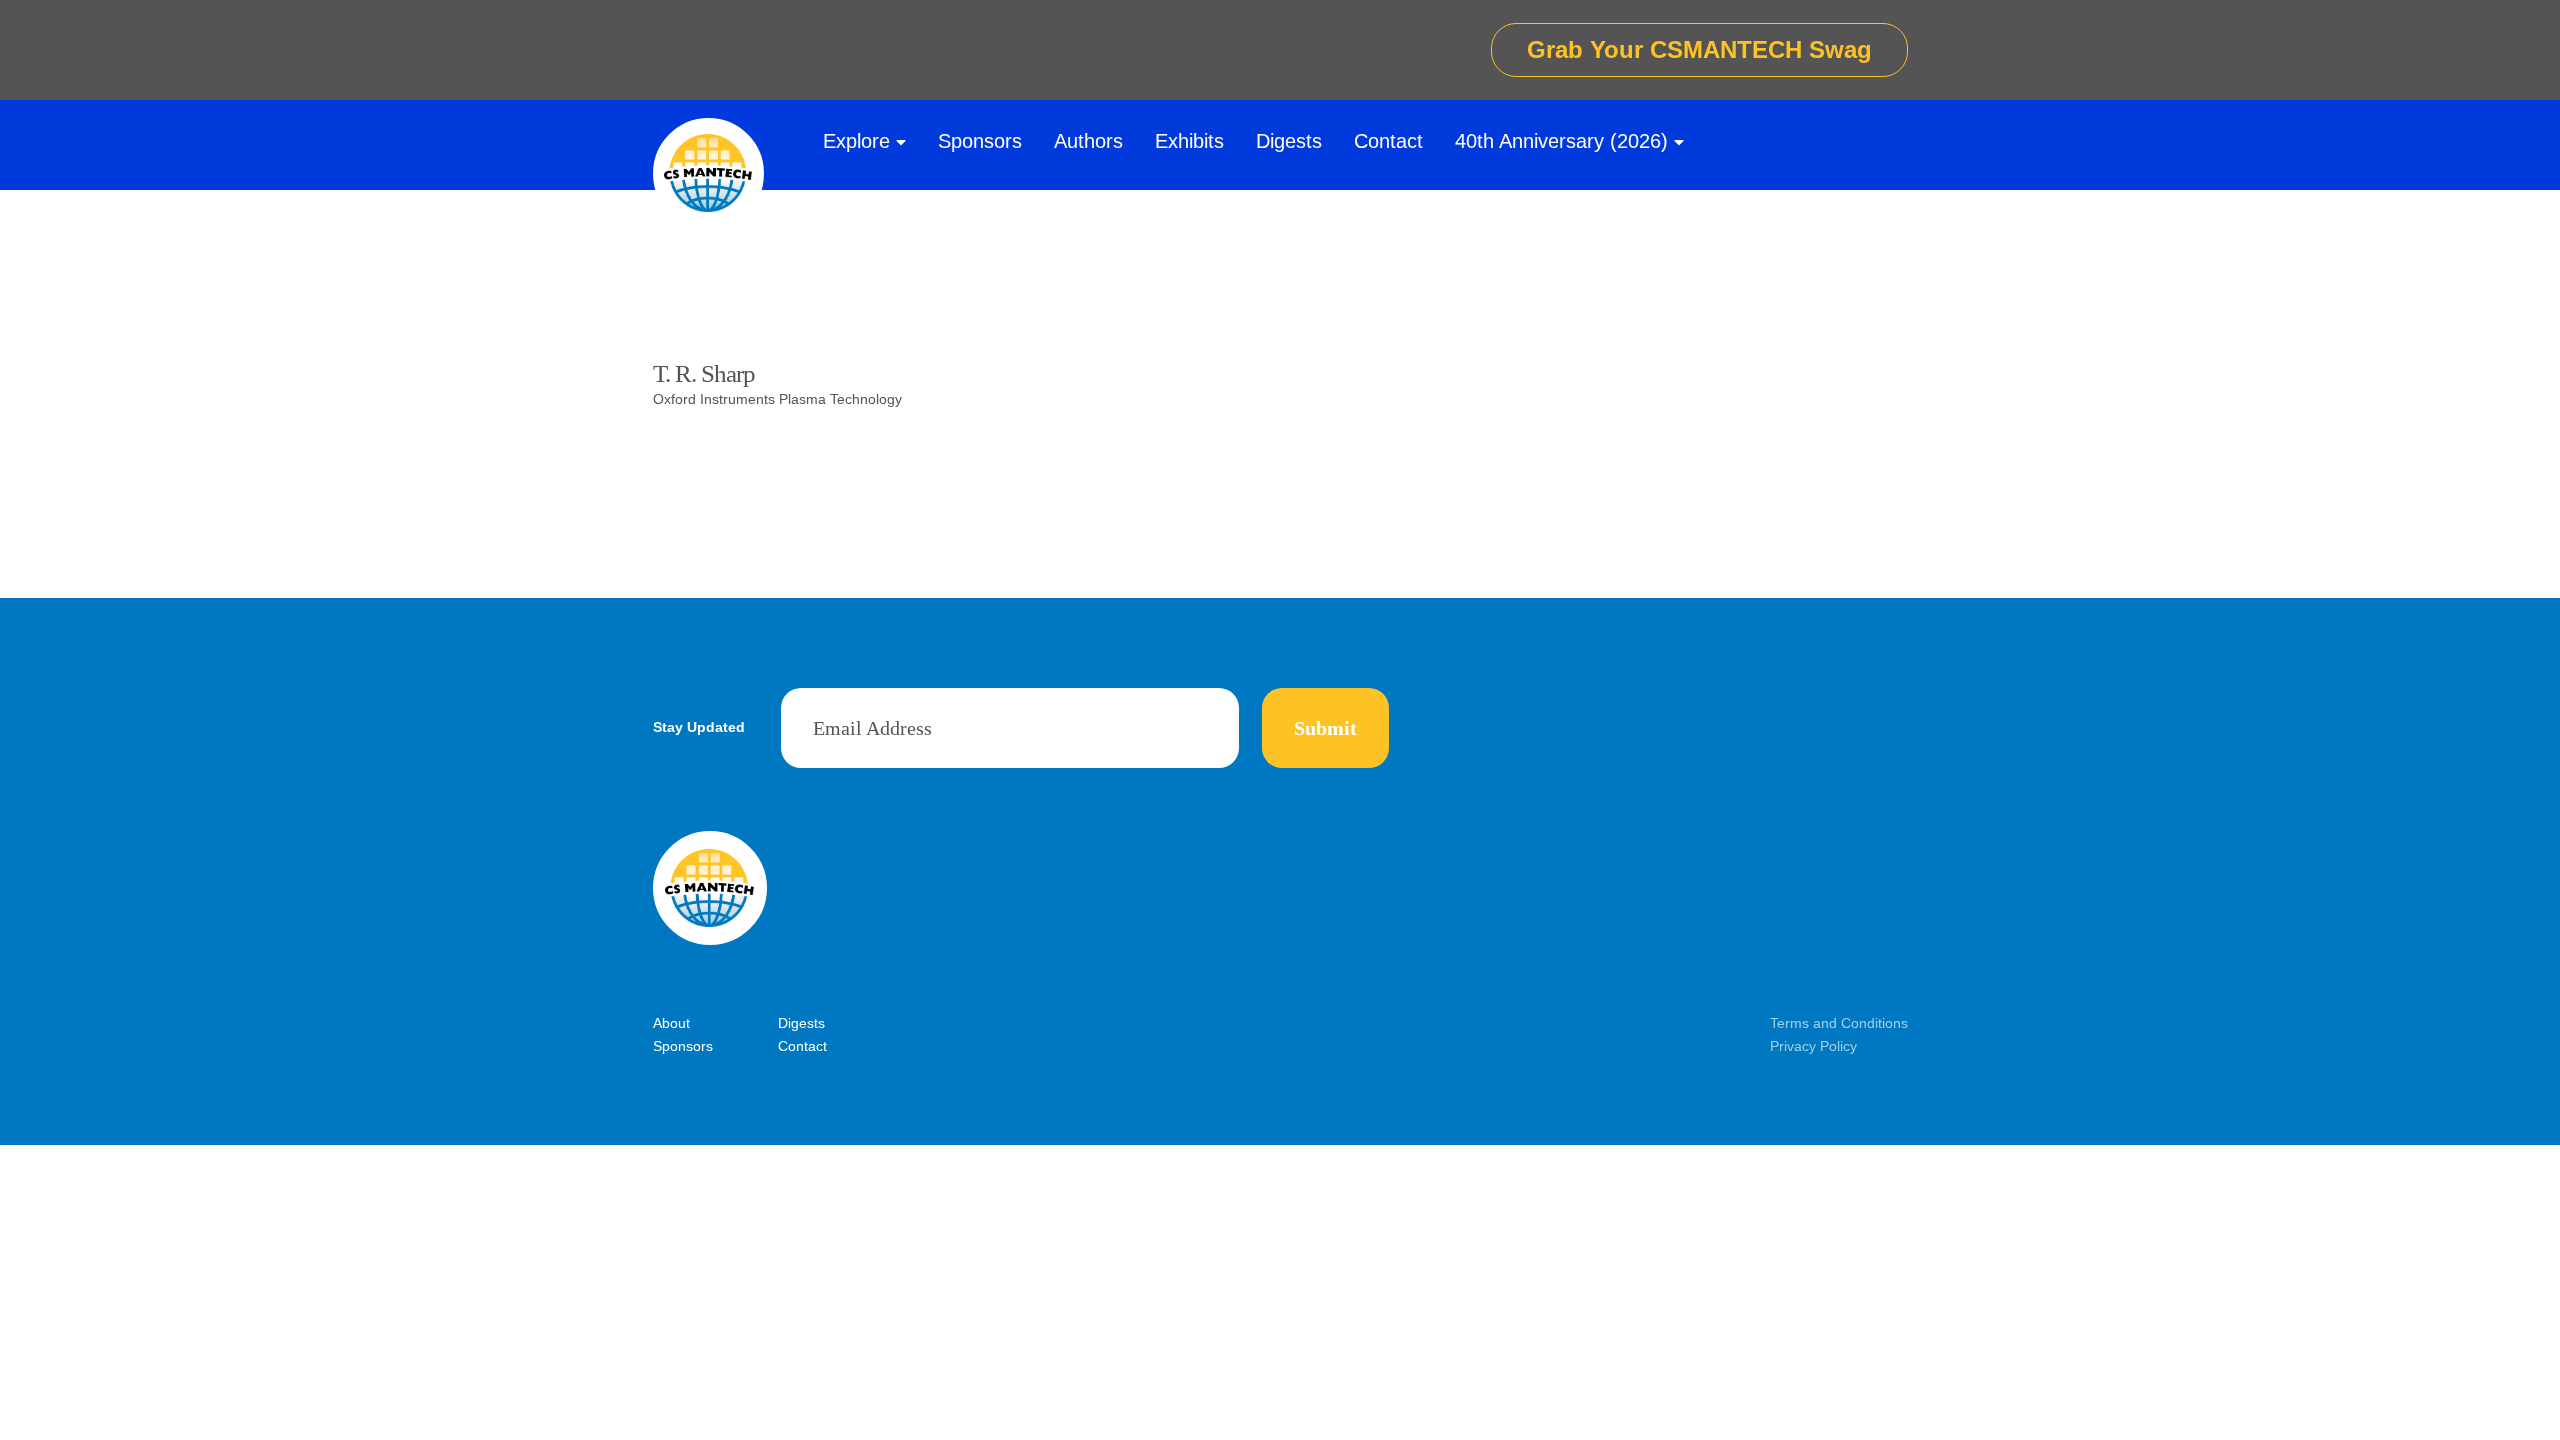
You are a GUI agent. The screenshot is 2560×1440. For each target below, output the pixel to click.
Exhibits (1189, 141)
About (671, 1023)
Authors (1088, 141)
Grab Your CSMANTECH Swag (1699, 49)
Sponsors (980, 141)
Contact (1388, 141)
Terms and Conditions (1839, 1023)
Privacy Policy (1813, 1046)
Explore (856, 141)
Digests (1289, 141)
